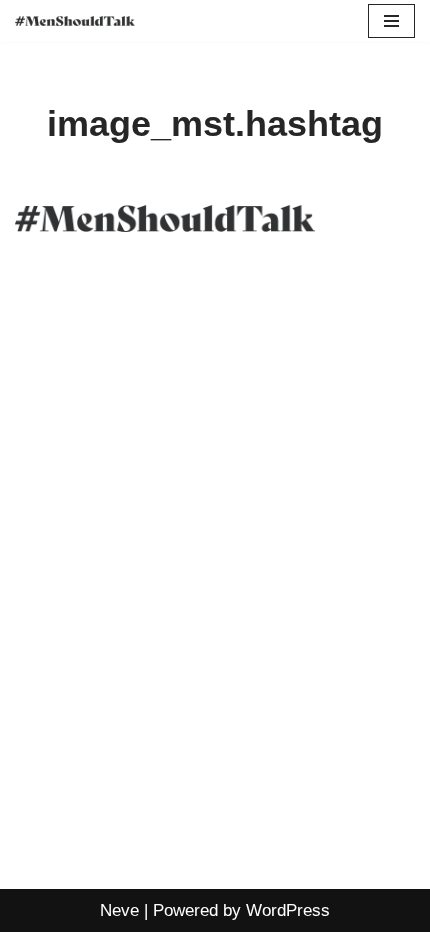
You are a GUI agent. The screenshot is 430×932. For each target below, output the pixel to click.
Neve (119, 910)
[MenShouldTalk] (75, 21)
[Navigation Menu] (391, 21)
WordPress (288, 910)
